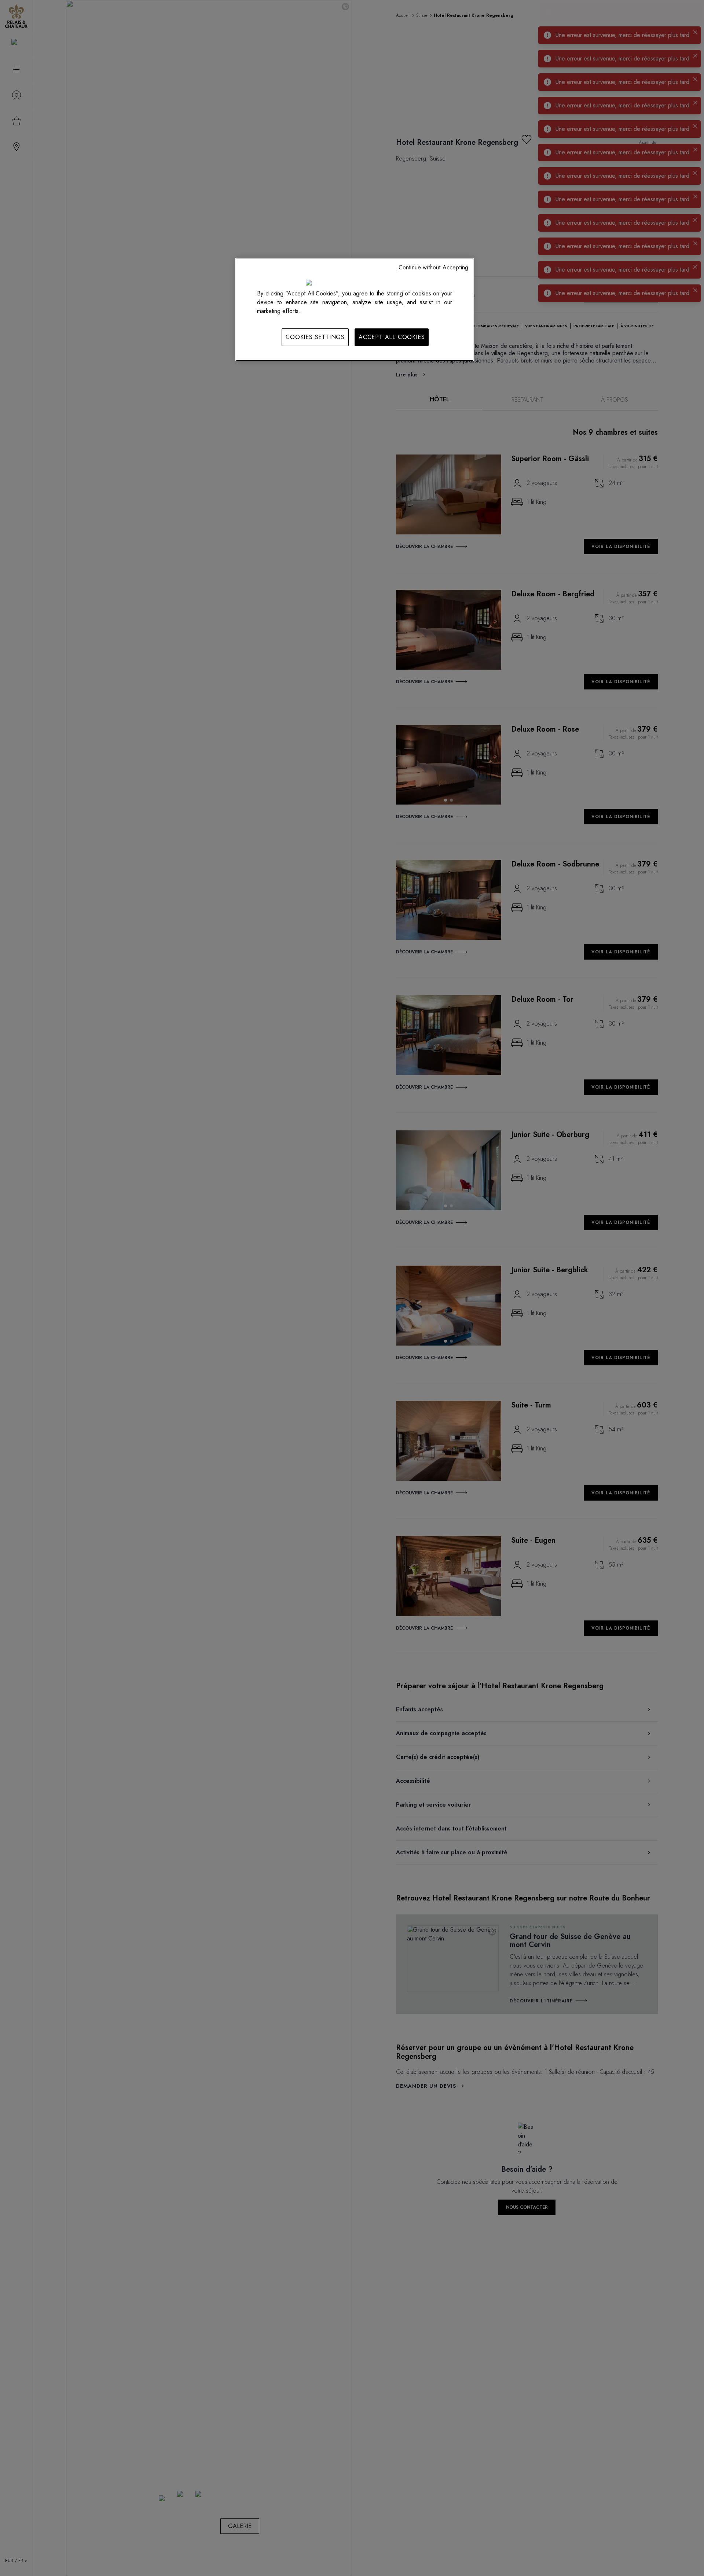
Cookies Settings (315, 337)
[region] (355, 309)
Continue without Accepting (433, 267)
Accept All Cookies (392, 337)
